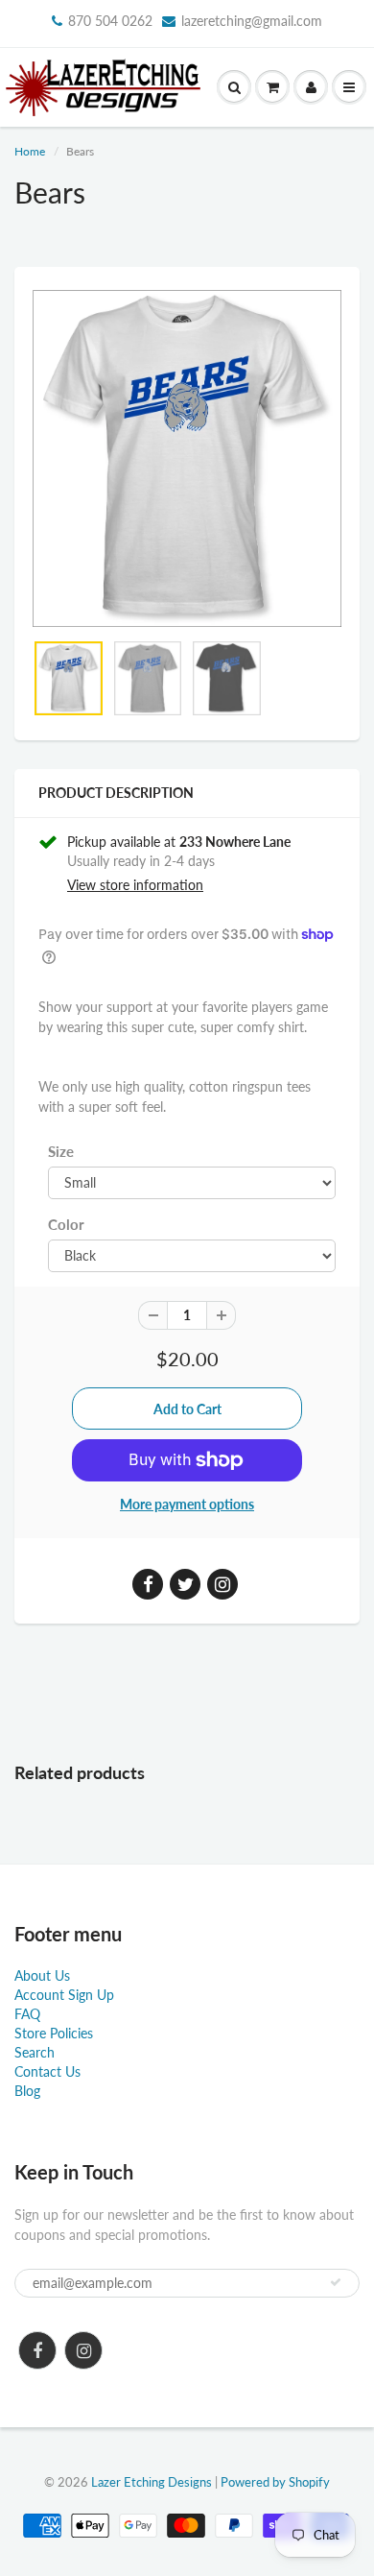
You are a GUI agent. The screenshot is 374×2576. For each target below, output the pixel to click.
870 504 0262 (110, 21)
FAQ (27, 2014)
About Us (42, 1975)
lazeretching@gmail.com (252, 21)
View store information (135, 885)
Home (30, 151)
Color (66, 1224)
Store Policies (54, 2033)
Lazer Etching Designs (152, 2482)
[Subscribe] (336, 2282)
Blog (27, 2091)
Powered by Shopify (275, 2482)
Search (35, 2052)
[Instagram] (83, 2350)
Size (61, 1151)
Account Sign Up (64, 1995)
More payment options (187, 1504)
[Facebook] (37, 2350)
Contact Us (47, 2071)
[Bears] (187, 458)
